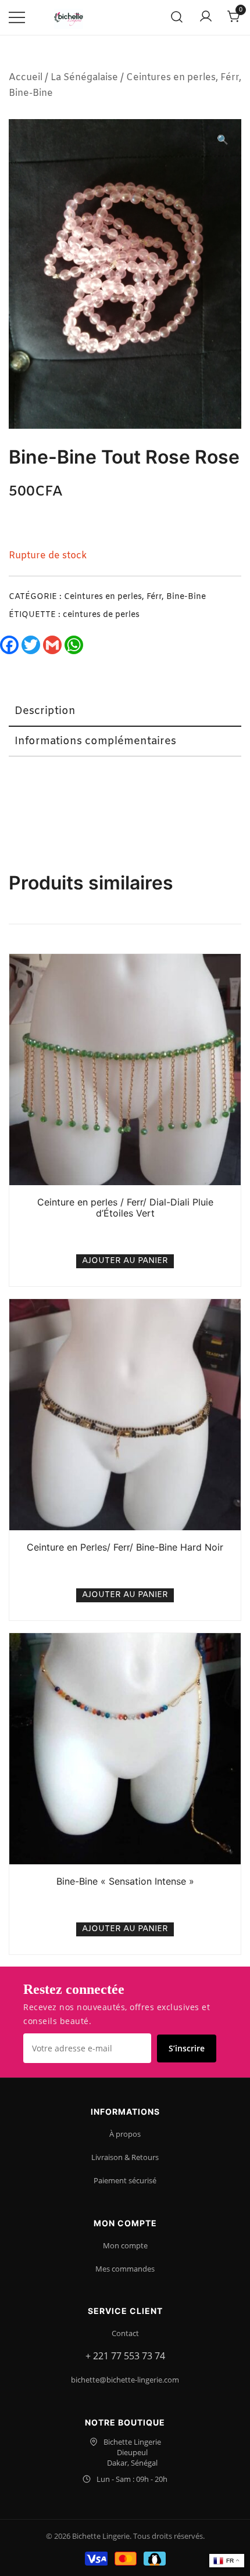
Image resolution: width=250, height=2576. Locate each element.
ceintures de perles (101, 615)
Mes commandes (125, 2269)
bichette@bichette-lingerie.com (125, 2380)
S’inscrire (187, 2048)
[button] (223, 141)
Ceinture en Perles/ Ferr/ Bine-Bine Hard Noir (125, 1547)
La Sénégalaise (84, 78)
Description (45, 711)
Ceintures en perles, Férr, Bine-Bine (135, 597)
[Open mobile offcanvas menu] (17, 18)
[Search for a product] (177, 18)
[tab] (125, 712)
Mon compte (125, 2245)
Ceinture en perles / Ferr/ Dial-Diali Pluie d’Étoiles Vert (125, 1208)
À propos (125, 2134)
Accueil (26, 78)
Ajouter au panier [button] (125, 1261)
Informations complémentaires (95, 741)
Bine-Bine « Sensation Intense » (125, 1881)
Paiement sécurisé (125, 2180)
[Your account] (206, 17)
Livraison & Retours (125, 2157)
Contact (125, 2333)
